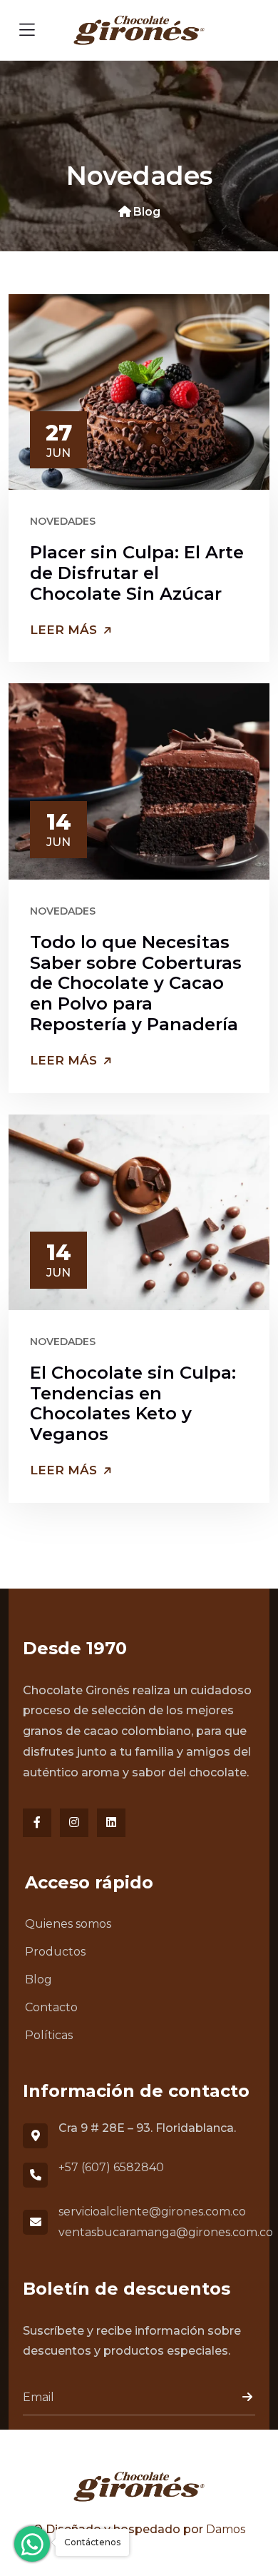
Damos (226, 2529)
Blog (147, 212)
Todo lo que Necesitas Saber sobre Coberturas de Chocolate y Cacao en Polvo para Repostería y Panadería (136, 983)
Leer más (65, 630)
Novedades (63, 521)
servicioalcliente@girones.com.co (152, 2212)
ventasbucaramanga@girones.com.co (166, 2232)
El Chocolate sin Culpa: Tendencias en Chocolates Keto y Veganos (133, 1403)
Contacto (51, 2007)
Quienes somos (68, 1924)
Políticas (49, 2035)
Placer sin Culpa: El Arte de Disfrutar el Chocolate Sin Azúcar (137, 573)
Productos (55, 1952)
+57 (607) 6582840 (111, 2167)
